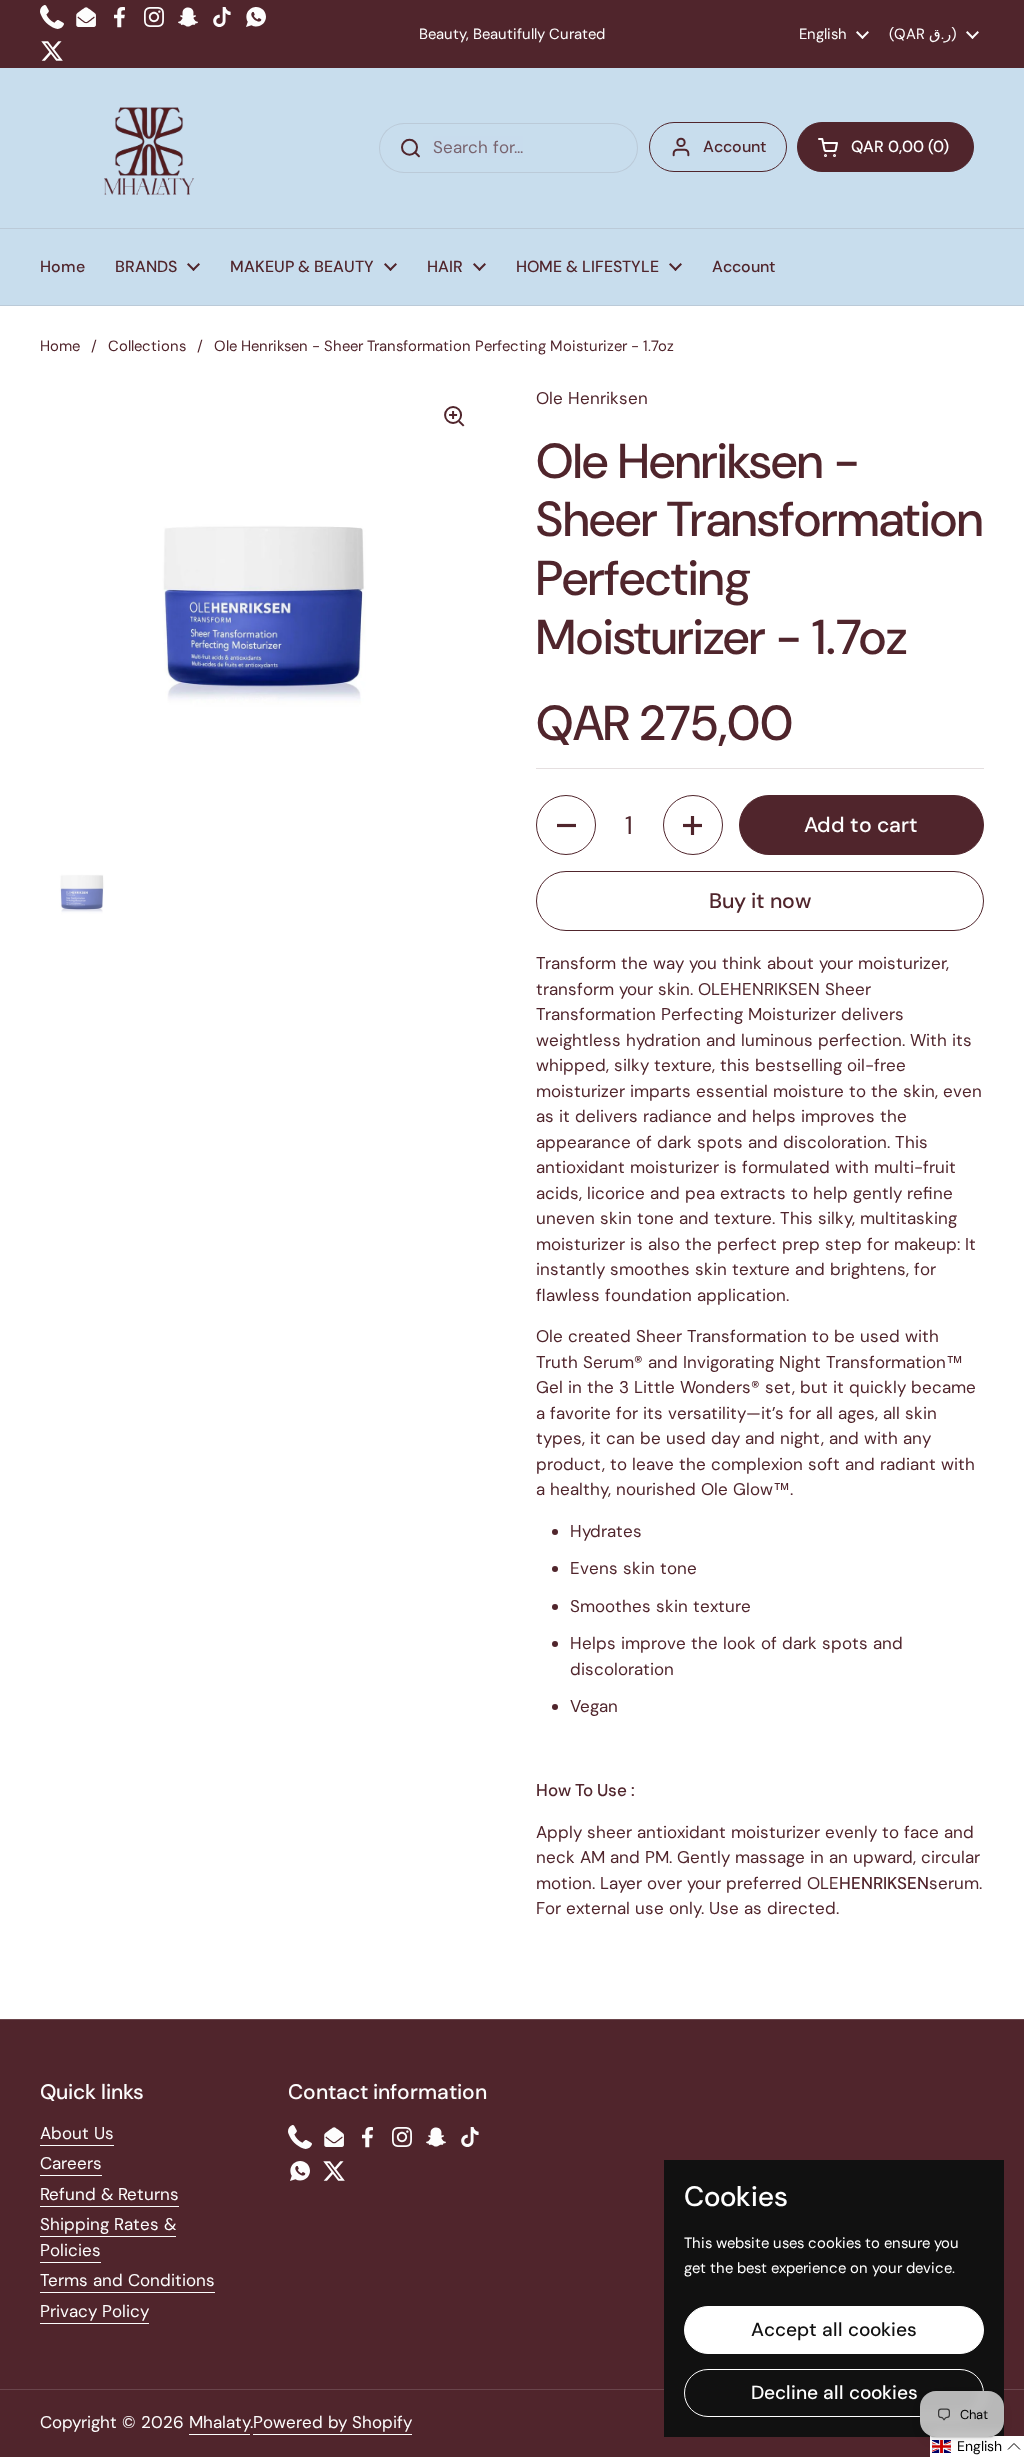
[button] (885, 147)
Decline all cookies (834, 2392)
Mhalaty (219, 2422)
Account (734, 146)
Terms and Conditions (127, 2280)
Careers (71, 2163)
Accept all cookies (834, 2329)
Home (60, 346)
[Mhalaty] (149, 148)
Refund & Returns (109, 2194)
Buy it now (760, 901)
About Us (77, 2133)
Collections (147, 346)
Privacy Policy (94, 2311)
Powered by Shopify (332, 2422)
